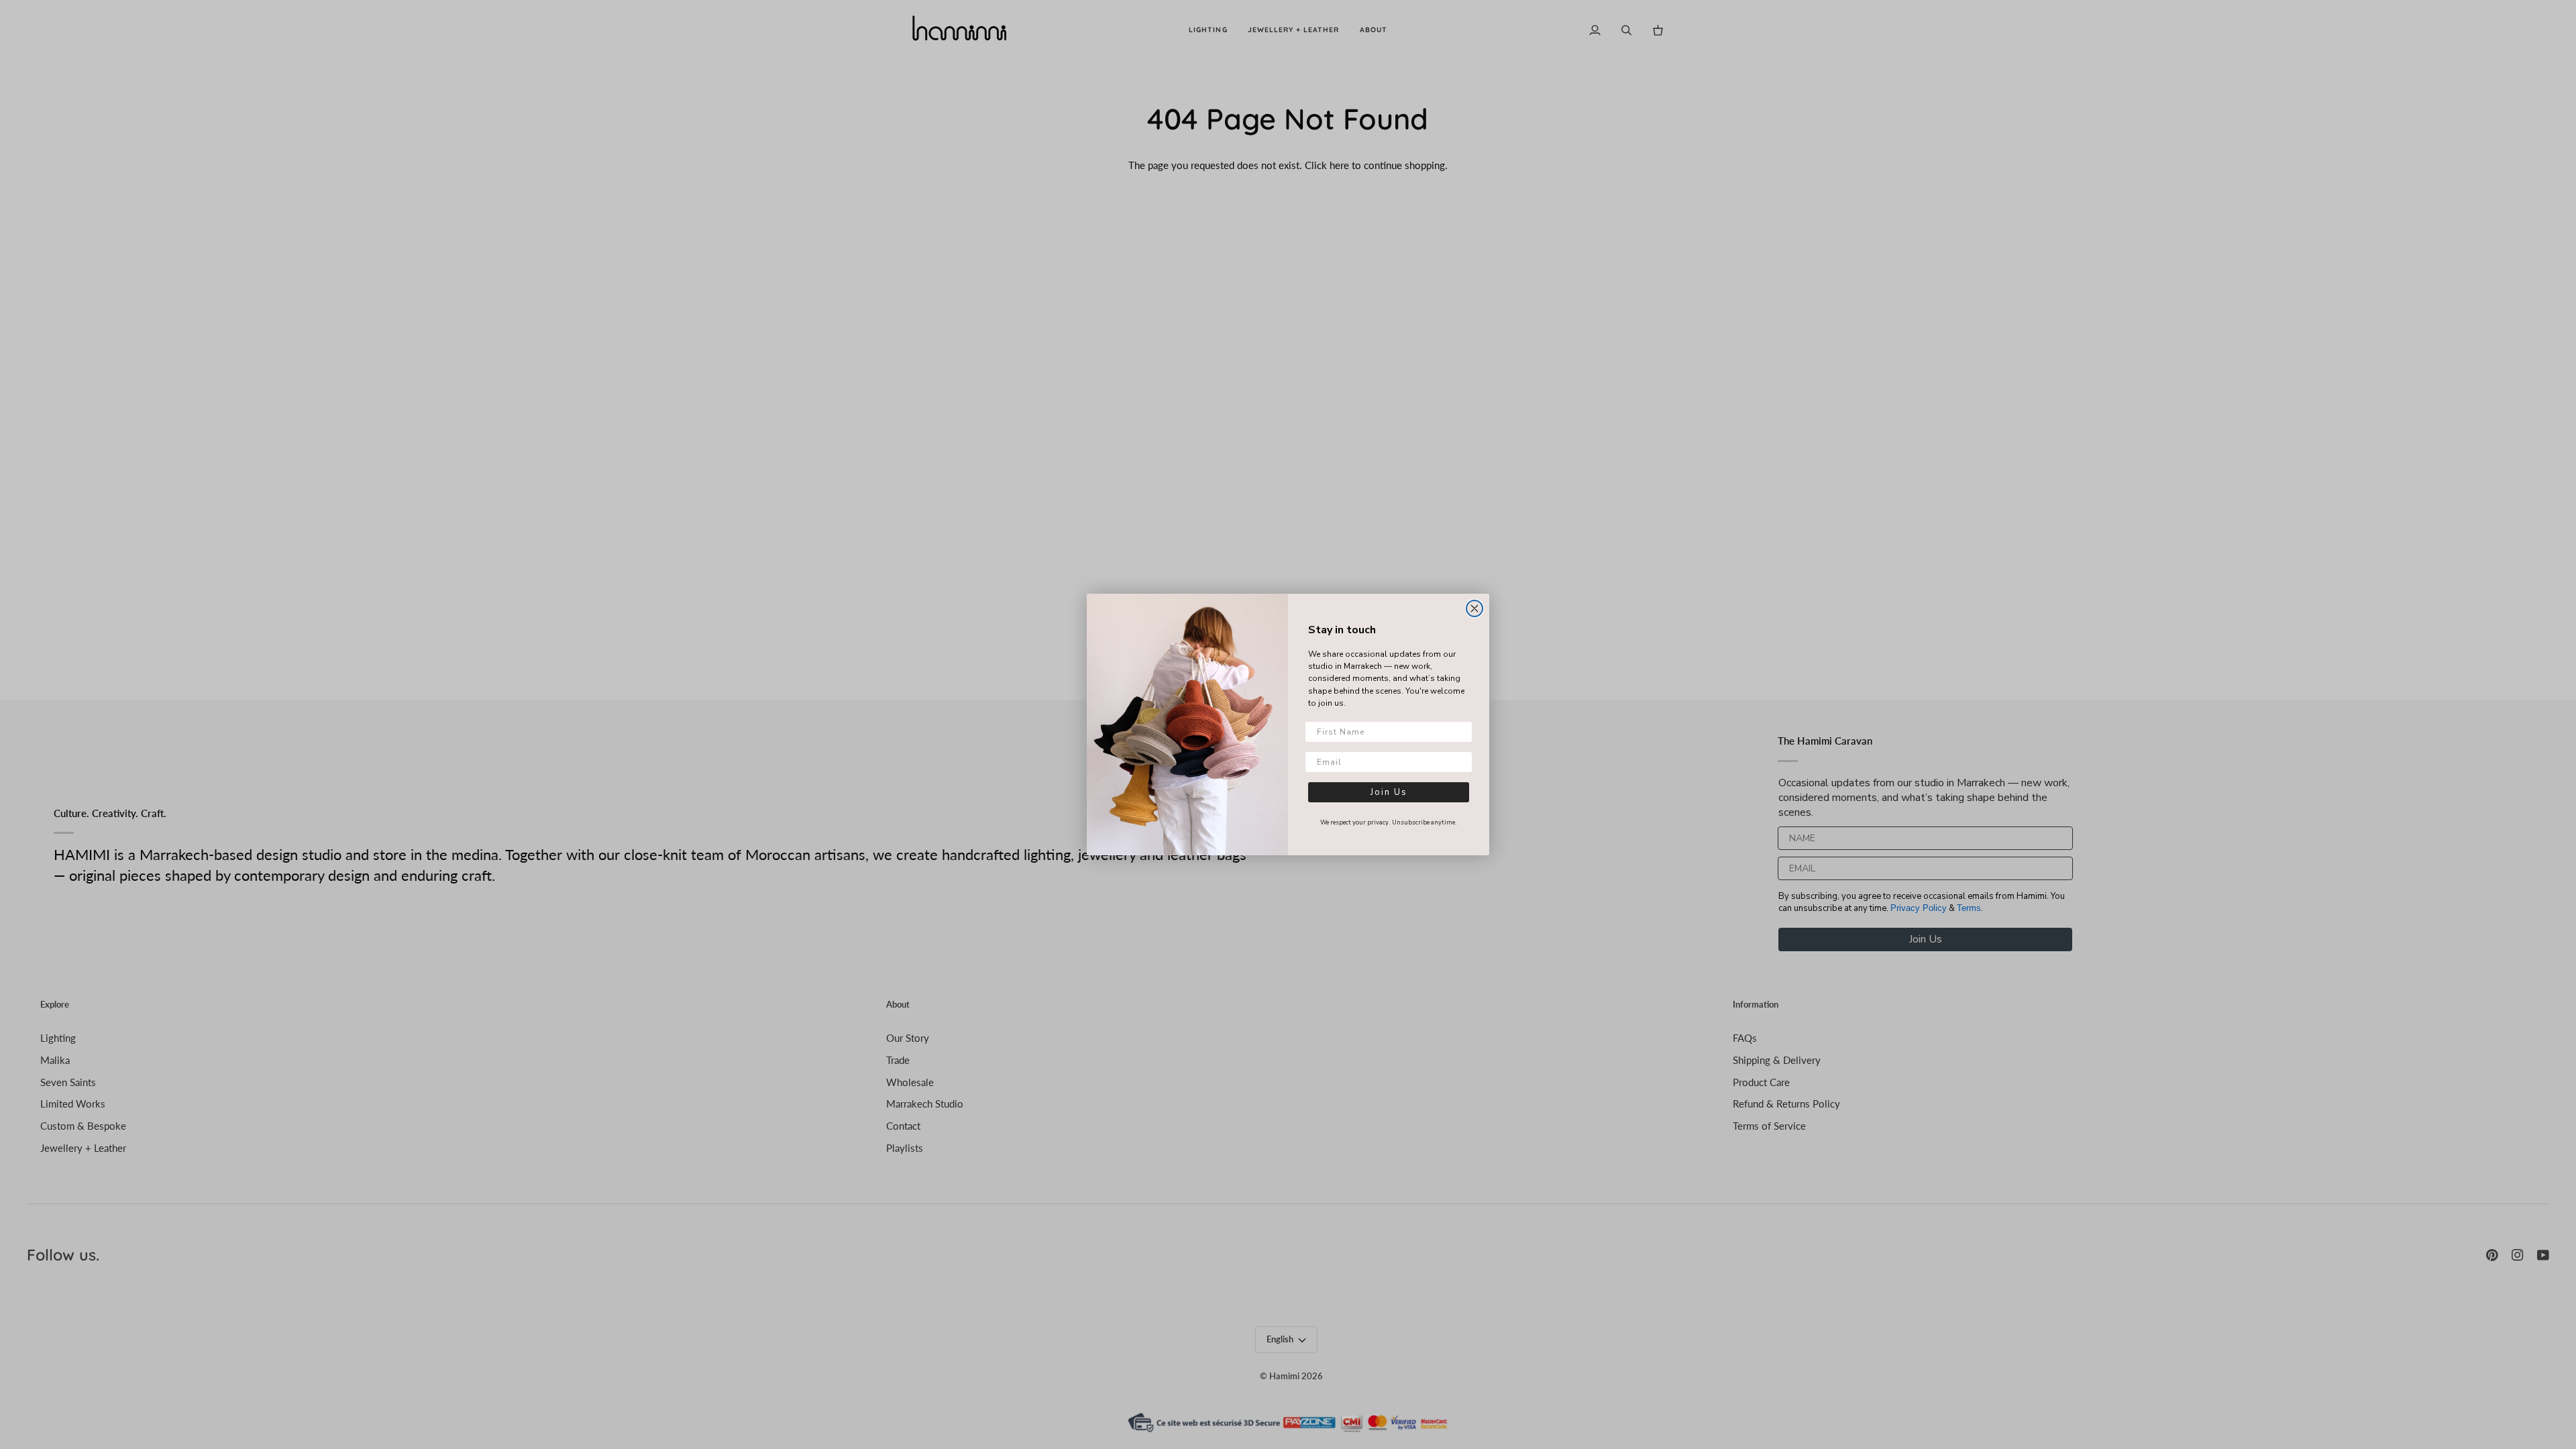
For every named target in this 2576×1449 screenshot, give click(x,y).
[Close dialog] (1474, 608)
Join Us (1389, 792)
